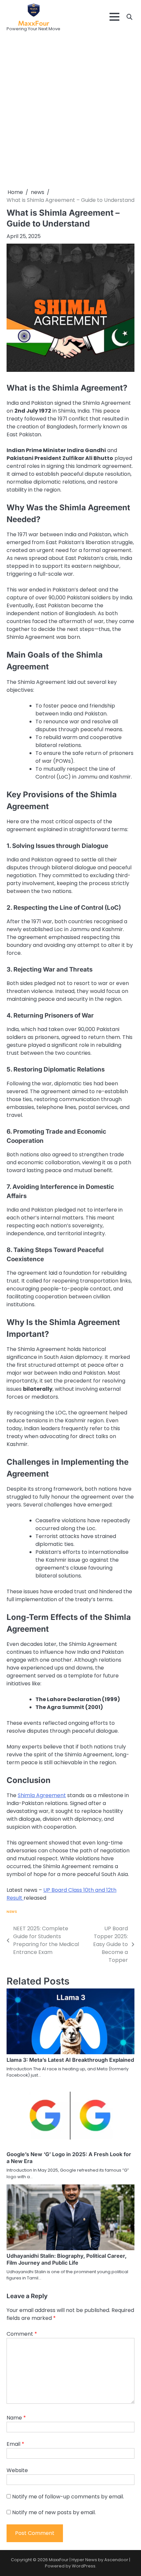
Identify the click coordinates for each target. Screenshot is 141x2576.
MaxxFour (34, 23)
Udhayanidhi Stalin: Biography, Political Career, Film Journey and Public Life (67, 2259)
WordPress (84, 2566)
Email (15, 2444)
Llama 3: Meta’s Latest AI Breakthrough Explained (70, 2060)
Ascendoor (116, 2560)
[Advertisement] (70, 111)
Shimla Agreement (42, 1795)
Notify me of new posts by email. (54, 2512)
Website (17, 2470)
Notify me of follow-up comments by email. (68, 2497)
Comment (22, 2334)
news (12, 1912)
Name (16, 2418)
